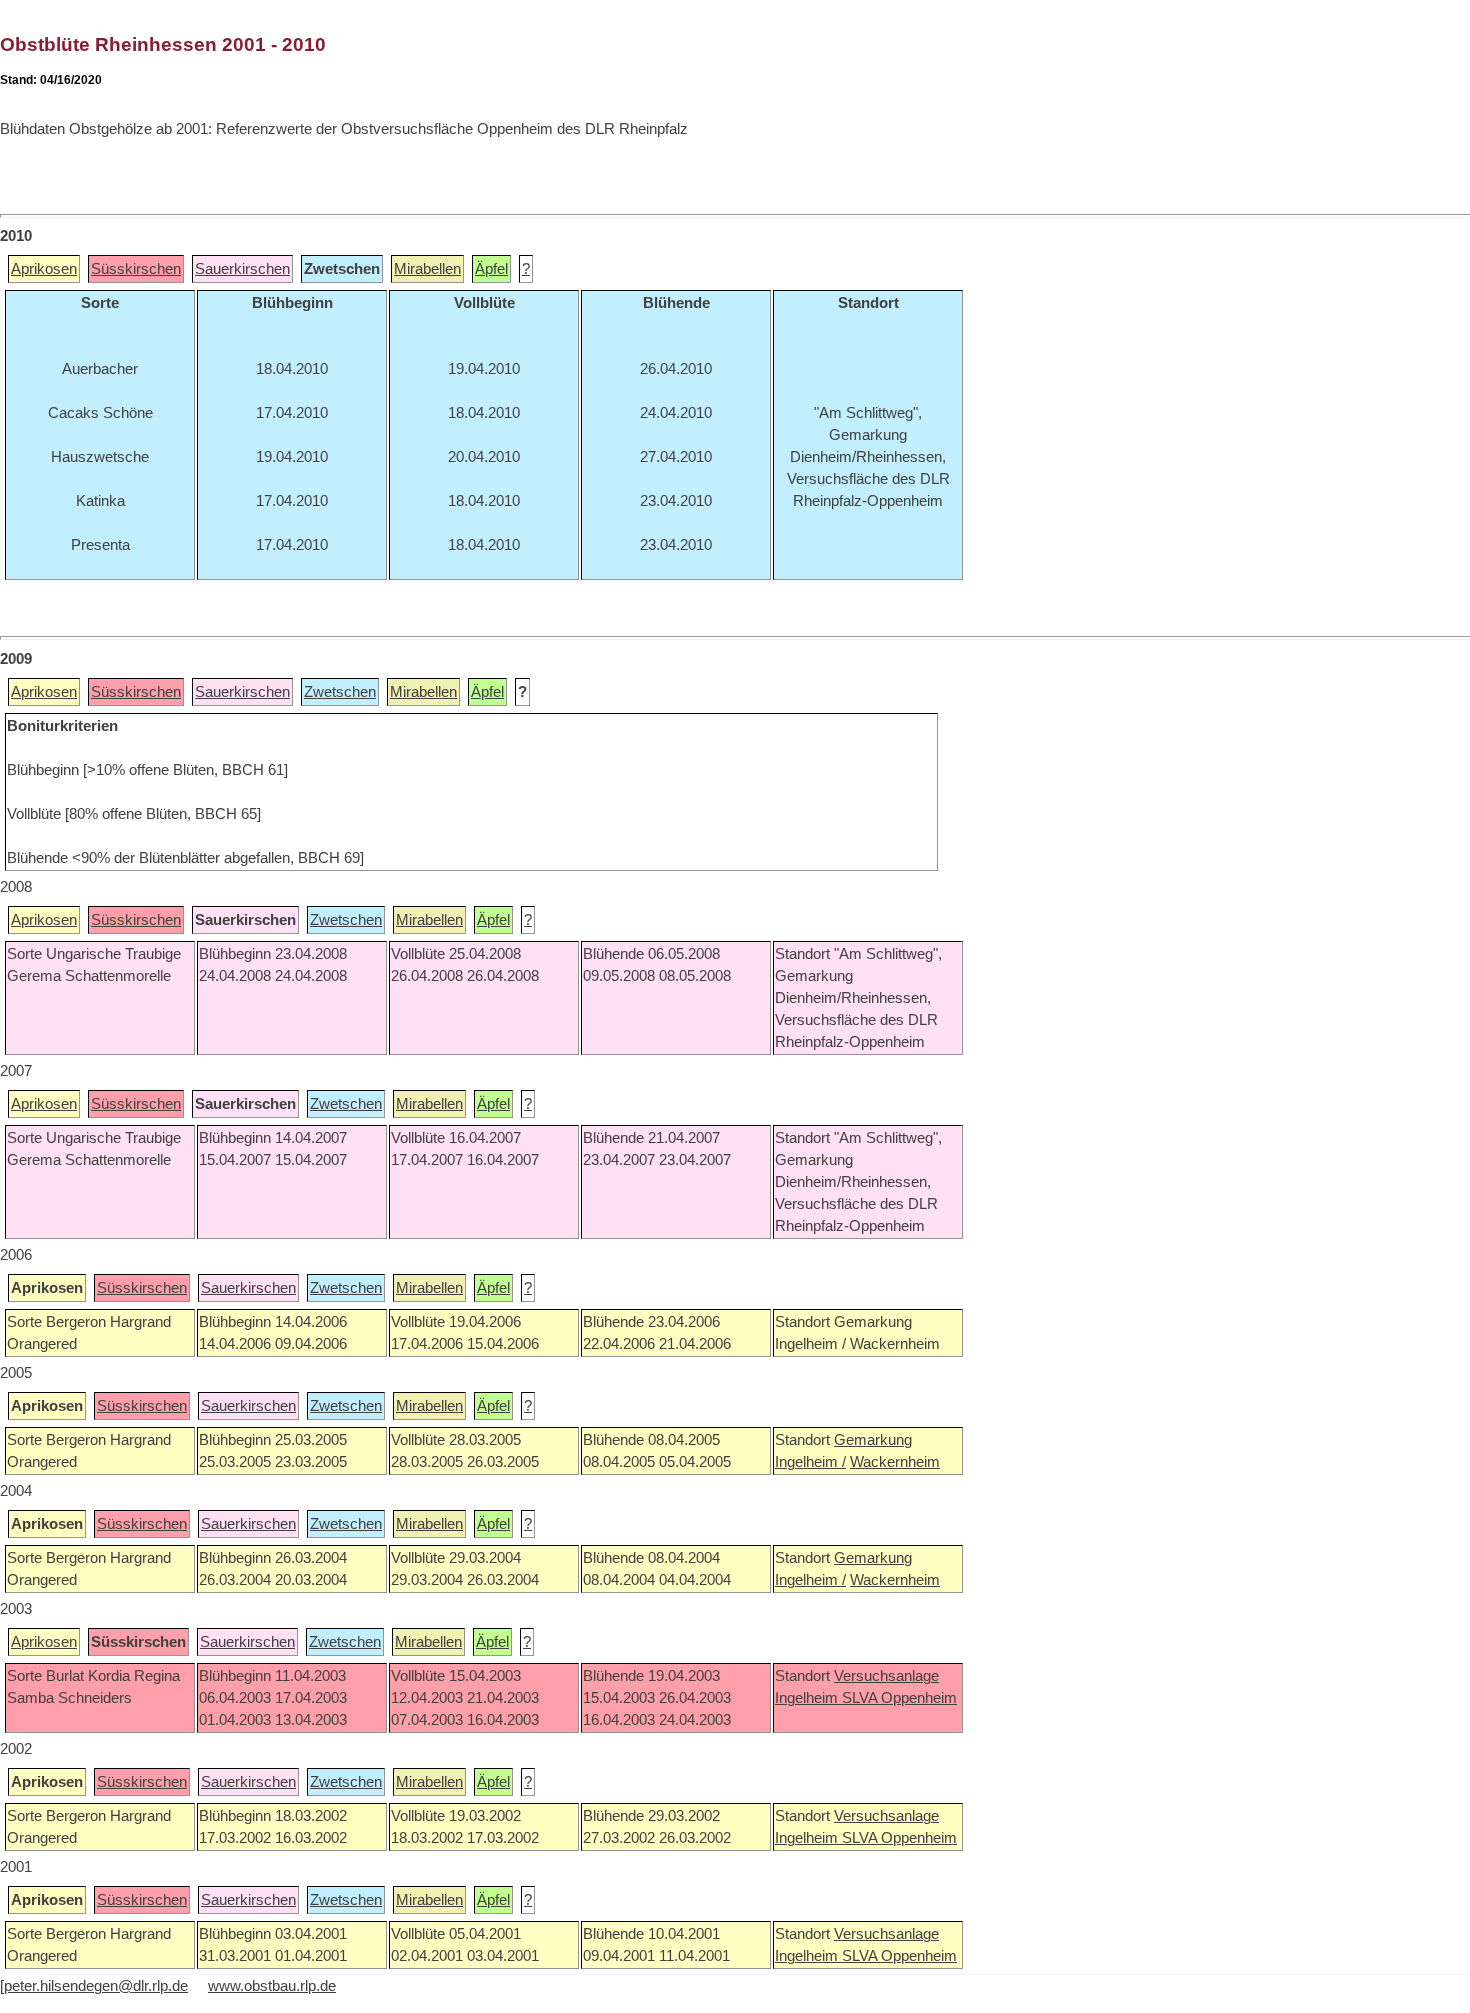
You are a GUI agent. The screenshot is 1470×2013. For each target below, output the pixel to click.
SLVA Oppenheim (899, 1698)
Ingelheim (808, 1698)
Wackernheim (895, 1462)
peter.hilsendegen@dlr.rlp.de (96, 1986)
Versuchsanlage (886, 1676)
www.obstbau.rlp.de (272, 1986)
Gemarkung (873, 1440)
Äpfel (491, 269)
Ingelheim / (810, 1462)
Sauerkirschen (242, 269)
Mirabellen (427, 269)
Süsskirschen (136, 269)
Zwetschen (340, 692)
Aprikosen (44, 269)
